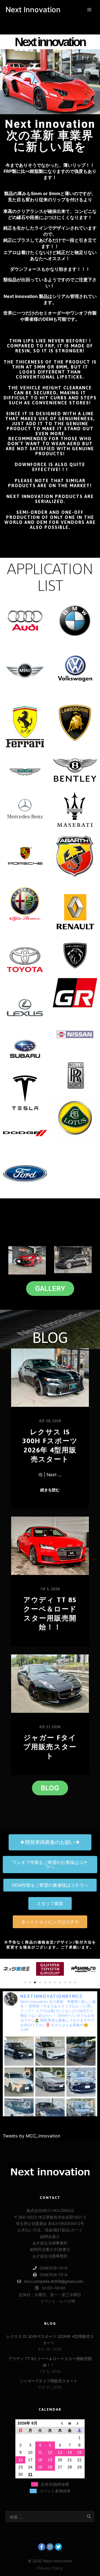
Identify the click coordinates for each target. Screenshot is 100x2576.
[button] (15, 1261)
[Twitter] (58, 2547)
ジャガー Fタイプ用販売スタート (50, 1747)
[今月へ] (70, 2423)
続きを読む (50, 1490)
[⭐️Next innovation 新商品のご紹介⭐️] (19, 2051)
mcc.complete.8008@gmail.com (53, 2281)
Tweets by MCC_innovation (32, 2136)
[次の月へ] (80, 2423)
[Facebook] (42, 2547)
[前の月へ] (60, 2423)
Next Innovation (33, 10)
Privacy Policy (50, 2568)
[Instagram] (50, 2547)
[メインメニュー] (89, 10)
